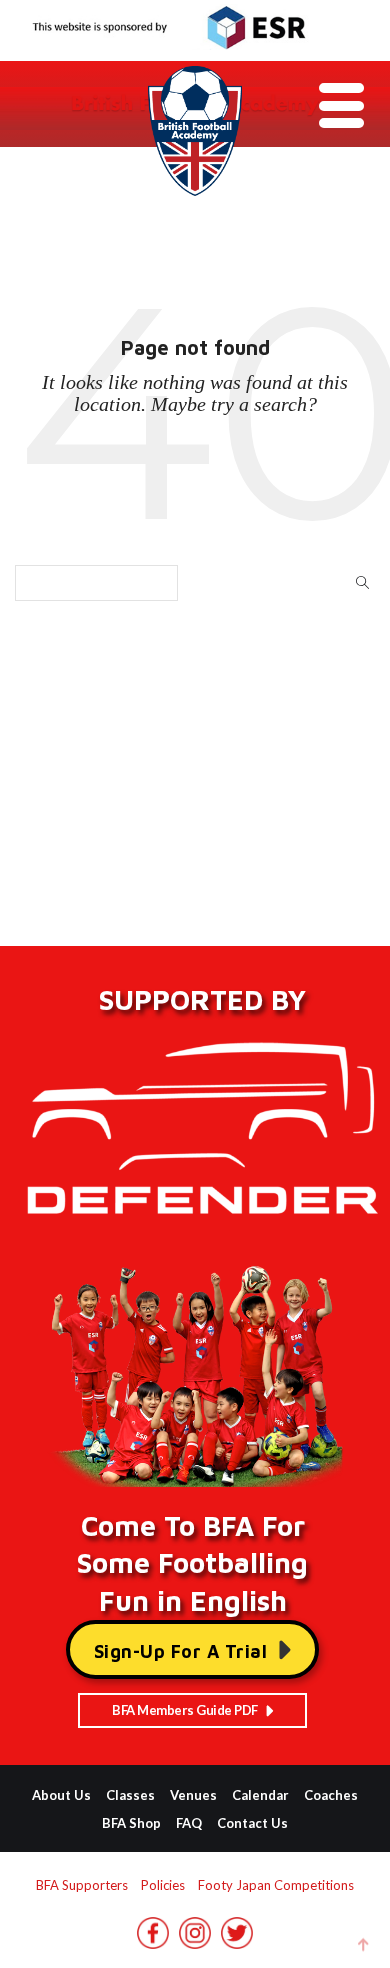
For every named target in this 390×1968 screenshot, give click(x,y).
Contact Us (252, 1823)
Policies (163, 1885)
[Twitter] (237, 1940)
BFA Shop (131, 1823)
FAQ (189, 1823)
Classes (130, 1795)
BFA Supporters (82, 1885)
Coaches (331, 1795)
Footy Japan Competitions (276, 1885)
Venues (193, 1795)
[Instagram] (195, 1940)
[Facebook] (153, 1940)
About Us (61, 1795)
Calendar (260, 1795)
